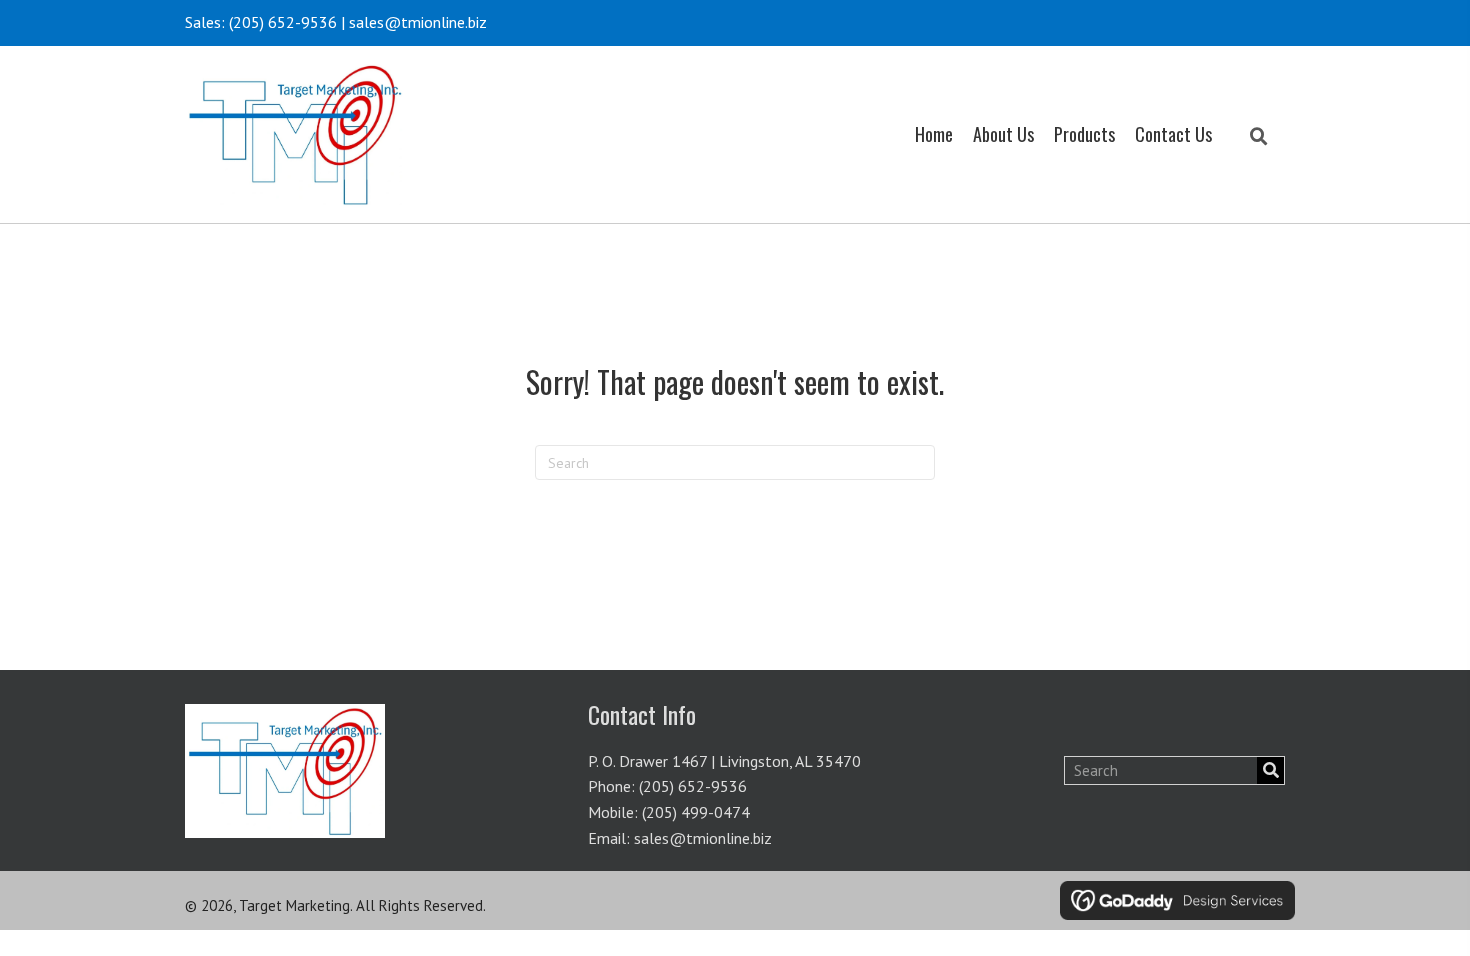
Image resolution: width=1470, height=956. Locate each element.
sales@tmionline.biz (418, 22)
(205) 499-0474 (696, 812)
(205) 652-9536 (283, 22)
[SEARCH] (1270, 770)
